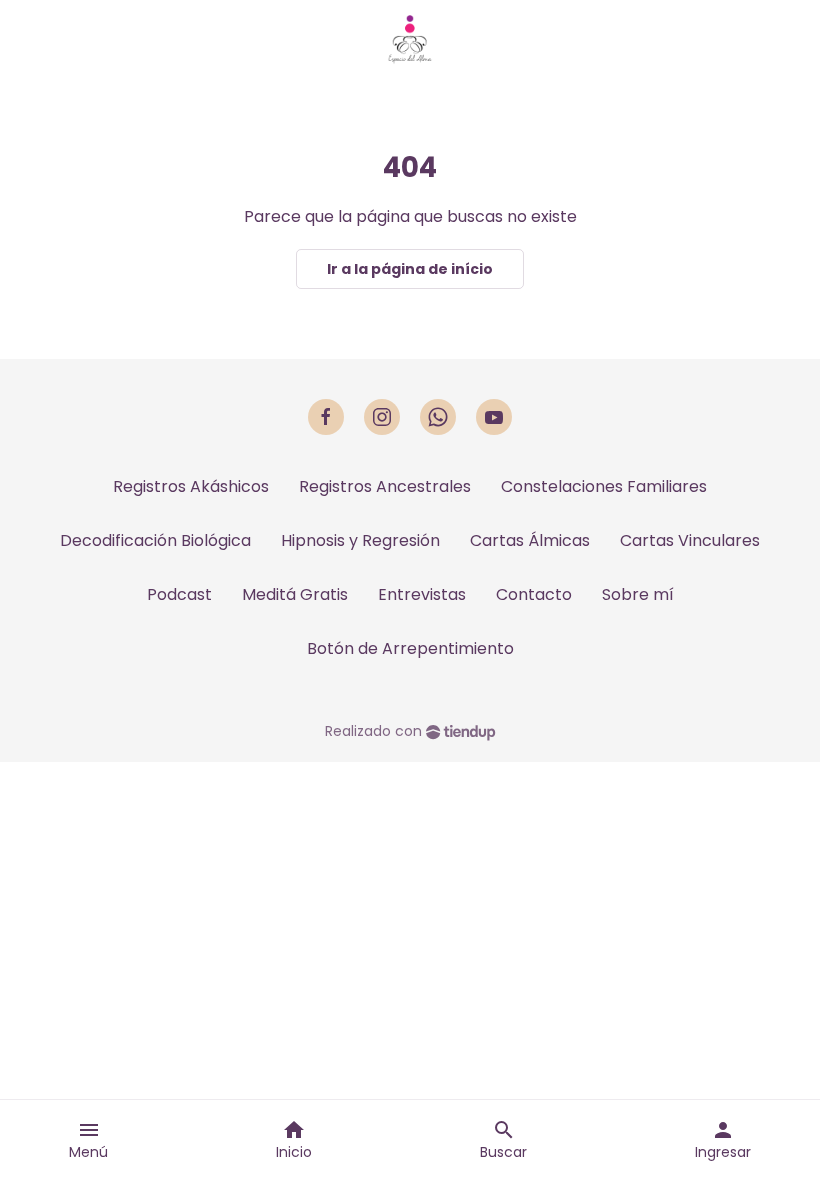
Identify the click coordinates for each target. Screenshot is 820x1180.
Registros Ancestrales (385, 486)
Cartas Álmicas (530, 540)
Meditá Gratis (295, 594)
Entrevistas (422, 594)
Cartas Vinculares (690, 540)
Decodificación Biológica (155, 540)
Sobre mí (638, 594)
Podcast (179, 594)
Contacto (534, 594)
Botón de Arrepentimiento (410, 648)
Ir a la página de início (410, 269)
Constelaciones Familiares (604, 486)
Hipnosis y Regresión (360, 540)
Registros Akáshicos (191, 486)
